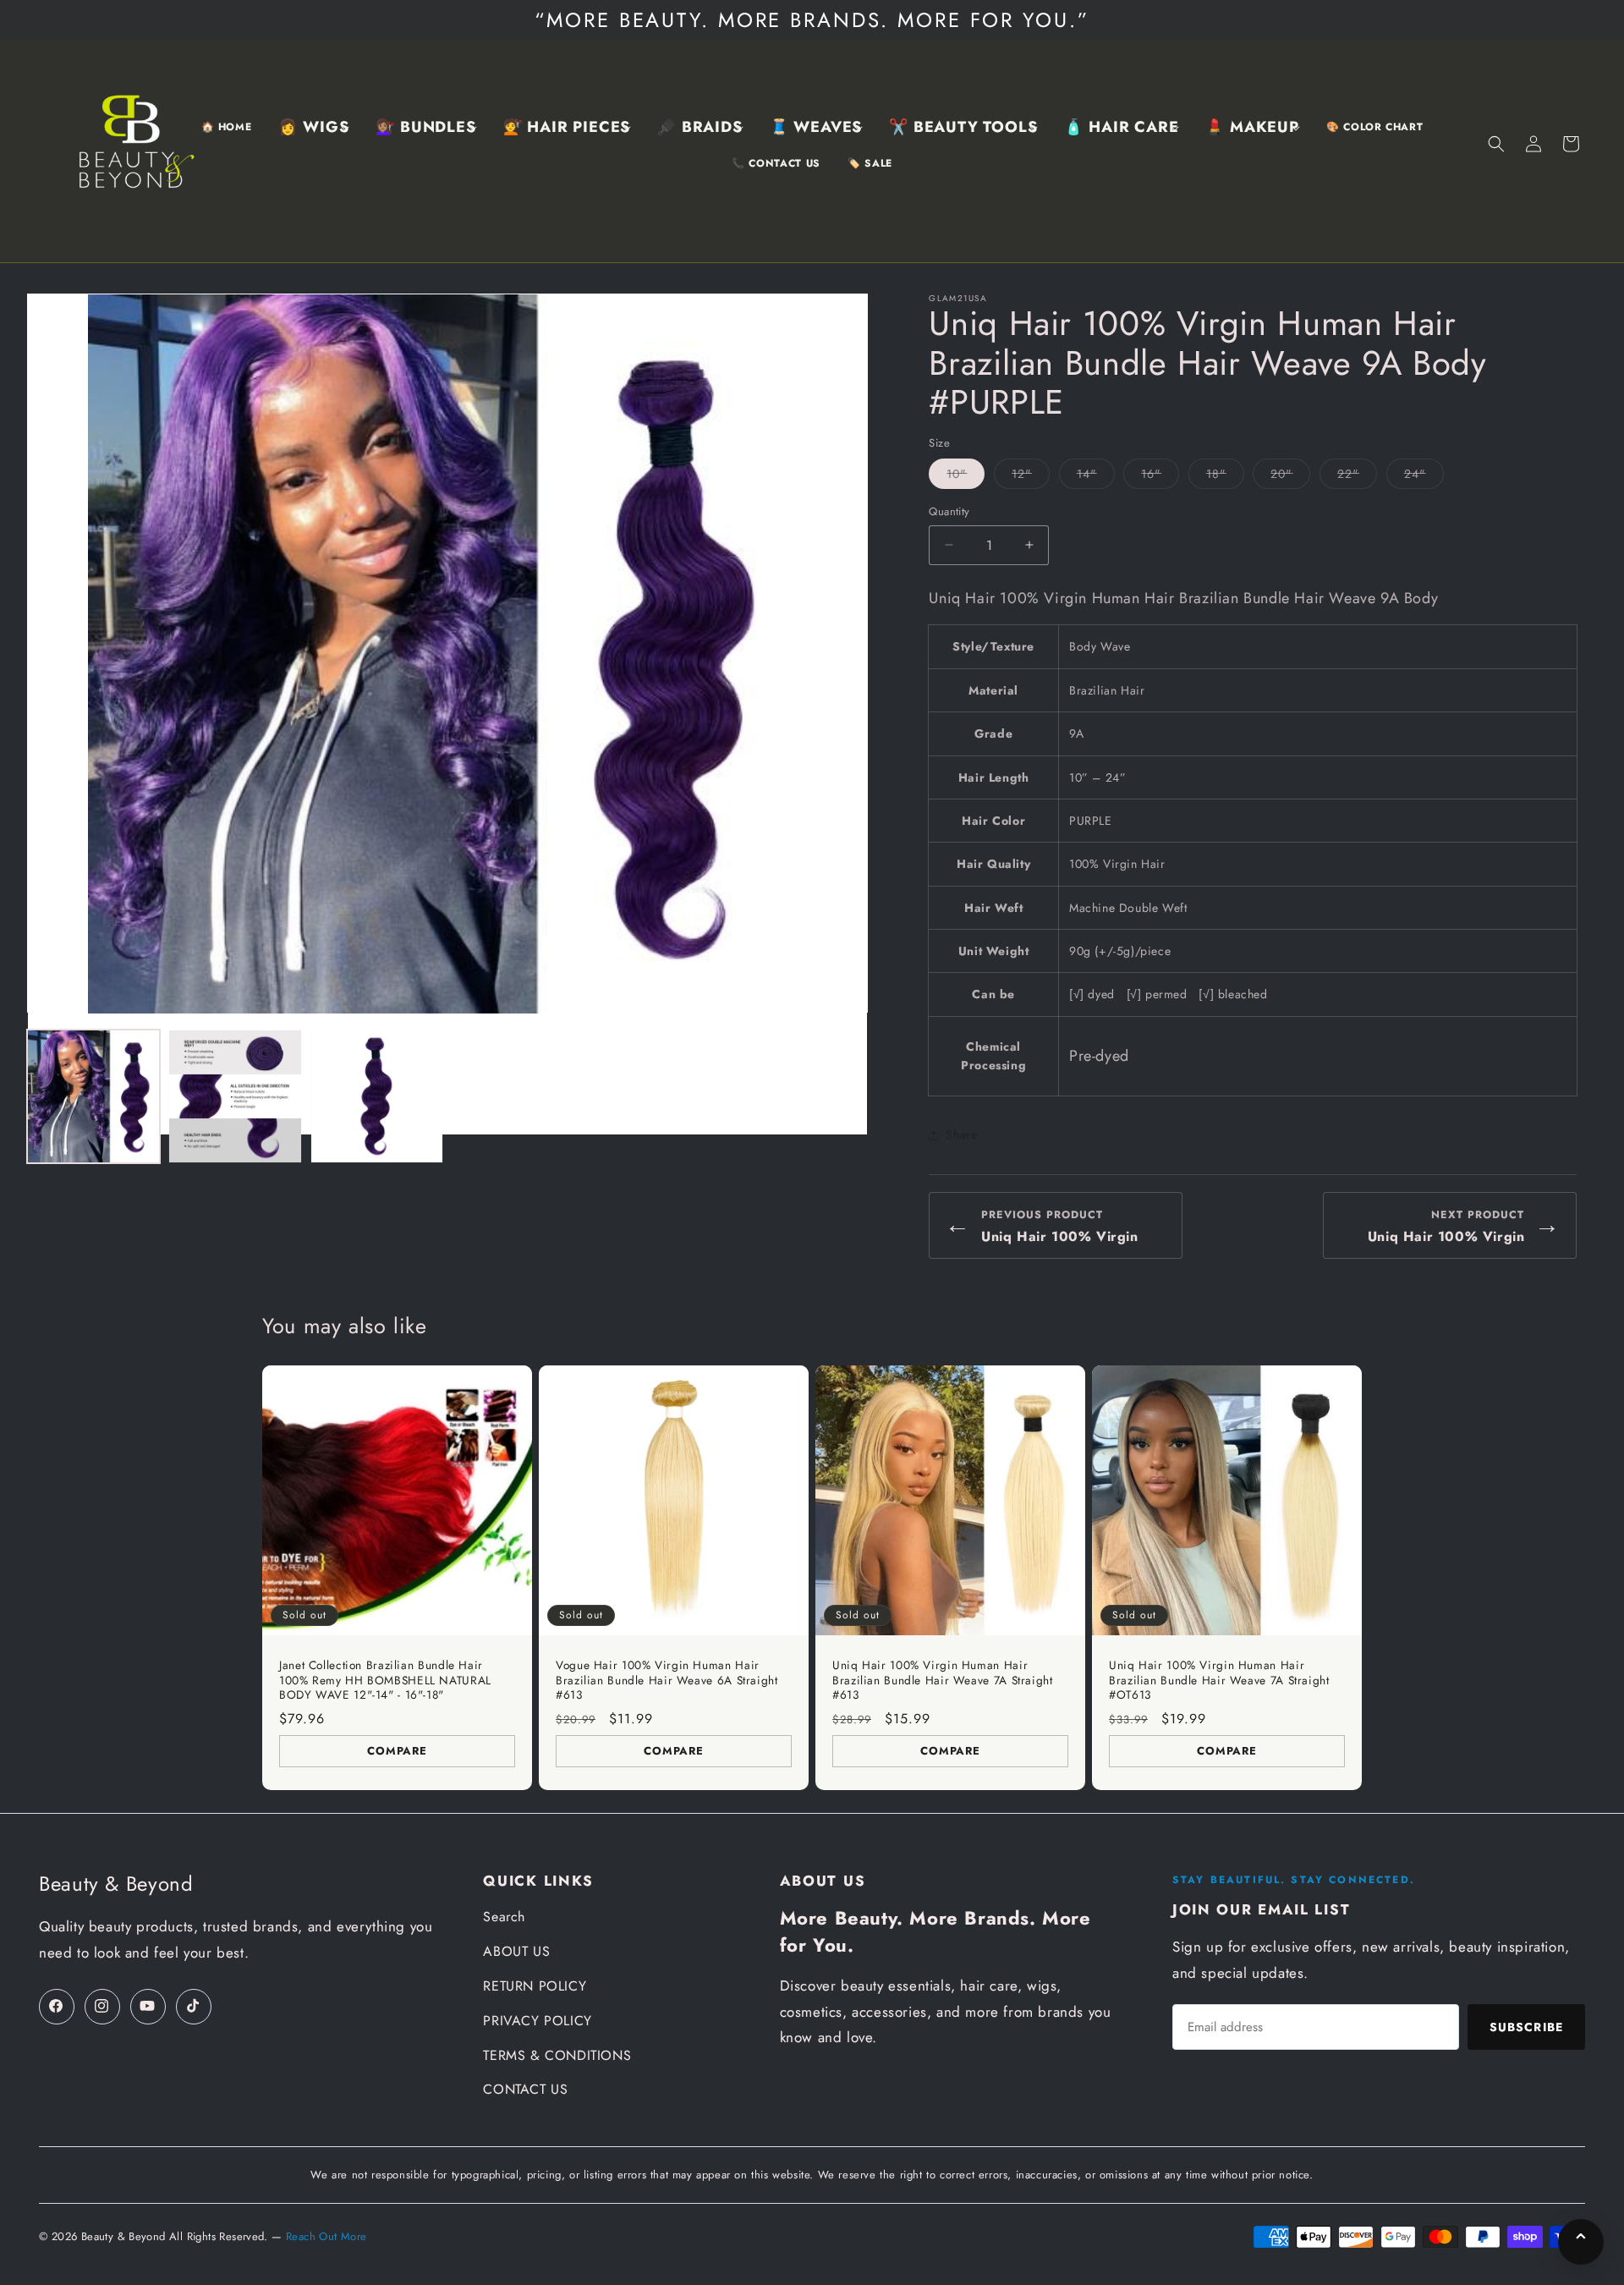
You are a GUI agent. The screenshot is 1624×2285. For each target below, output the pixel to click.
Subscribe (1526, 2027)
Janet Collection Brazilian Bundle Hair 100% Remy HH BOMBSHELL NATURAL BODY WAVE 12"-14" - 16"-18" (385, 1681)
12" (1031, 477)
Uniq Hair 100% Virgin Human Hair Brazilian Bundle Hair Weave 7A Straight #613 (943, 1681)
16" (1160, 477)
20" (1290, 477)
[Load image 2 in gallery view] (235, 1096)
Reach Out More (326, 2236)
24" (1424, 477)
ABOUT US (516, 1951)
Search (504, 1917)
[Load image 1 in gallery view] (93, 1096)
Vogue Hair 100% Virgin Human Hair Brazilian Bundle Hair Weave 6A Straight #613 (667, 1681)
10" (966, 477)
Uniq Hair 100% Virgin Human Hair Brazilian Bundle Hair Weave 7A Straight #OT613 (1219, 1681)
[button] (313, 127)
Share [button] (961, 1134)
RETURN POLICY (535, 1986)
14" (1096, 477)
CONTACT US (525, 2089)
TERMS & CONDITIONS (557, 2055)
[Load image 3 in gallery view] (377, 1096)
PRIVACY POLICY (537, 2021)
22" (1357, 477)
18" (1225, 477)
